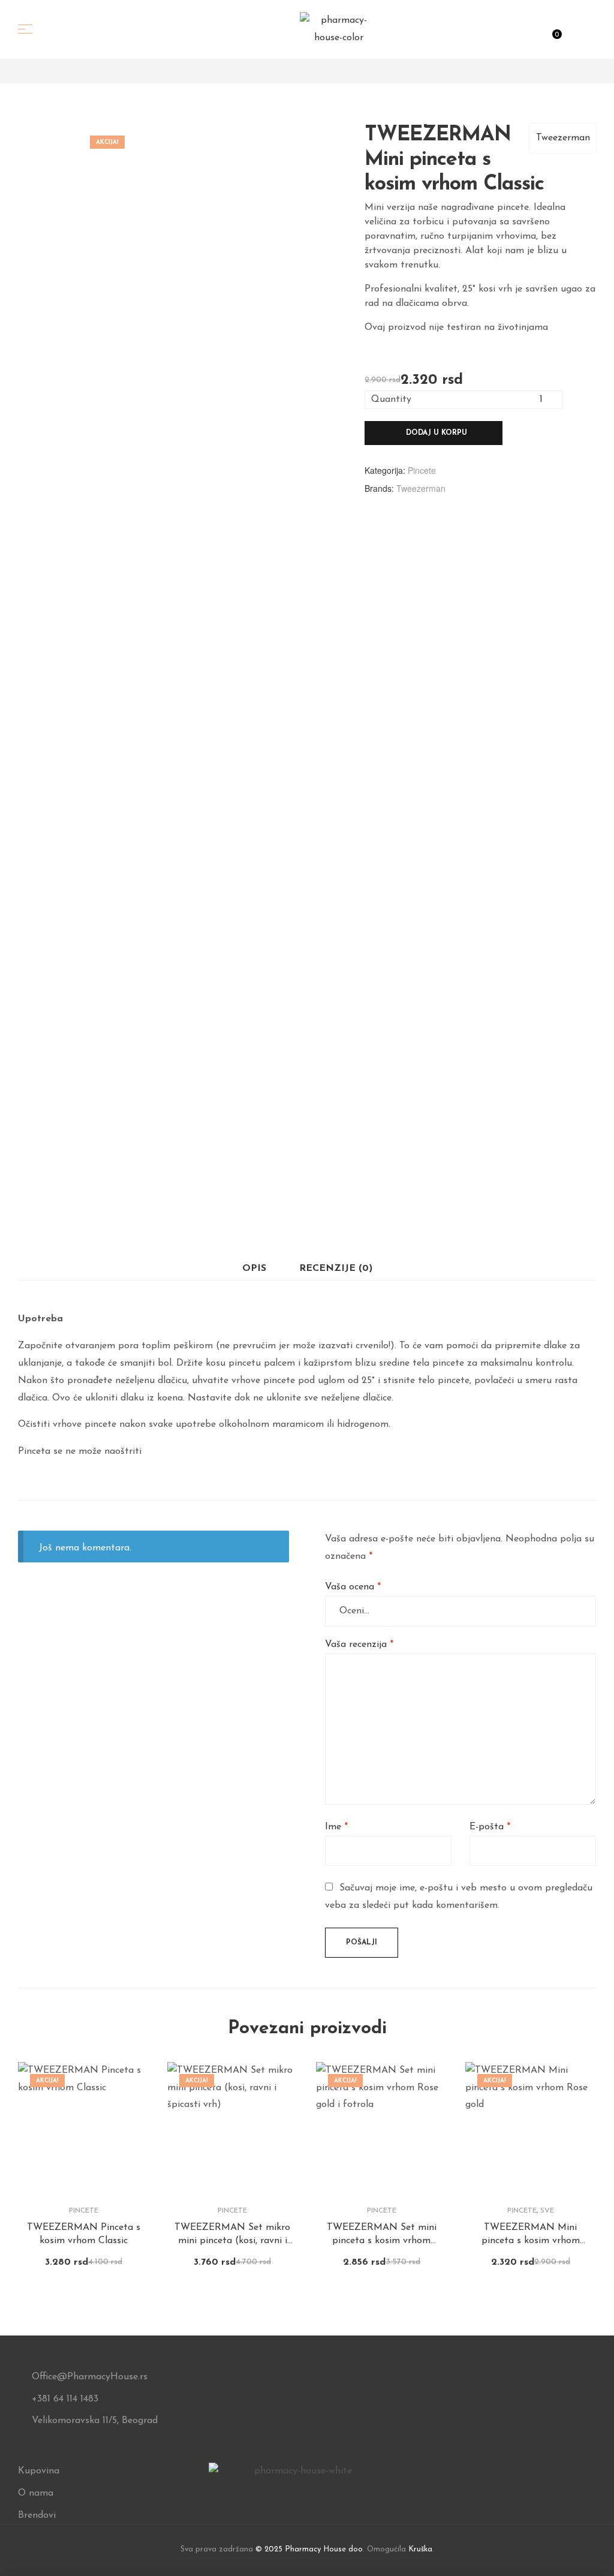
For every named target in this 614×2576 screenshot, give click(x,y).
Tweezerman (563, 138)
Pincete (422, 470)
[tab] (254, 1269)
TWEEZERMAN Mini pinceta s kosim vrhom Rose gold (531, 2235)
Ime (336, 1827)
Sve (547, 2211)
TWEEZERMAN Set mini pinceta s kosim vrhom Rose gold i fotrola (382, 2235)
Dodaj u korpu (437, 433)
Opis (254, 1269)
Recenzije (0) (336, 1269)
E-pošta (490, 1827)
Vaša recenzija (359, 1645)
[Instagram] (298, 2493)
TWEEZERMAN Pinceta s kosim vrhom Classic (84, 2234)
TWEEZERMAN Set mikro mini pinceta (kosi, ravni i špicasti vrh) (232, 2235)
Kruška (420, 2549)
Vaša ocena (353, 1587)
